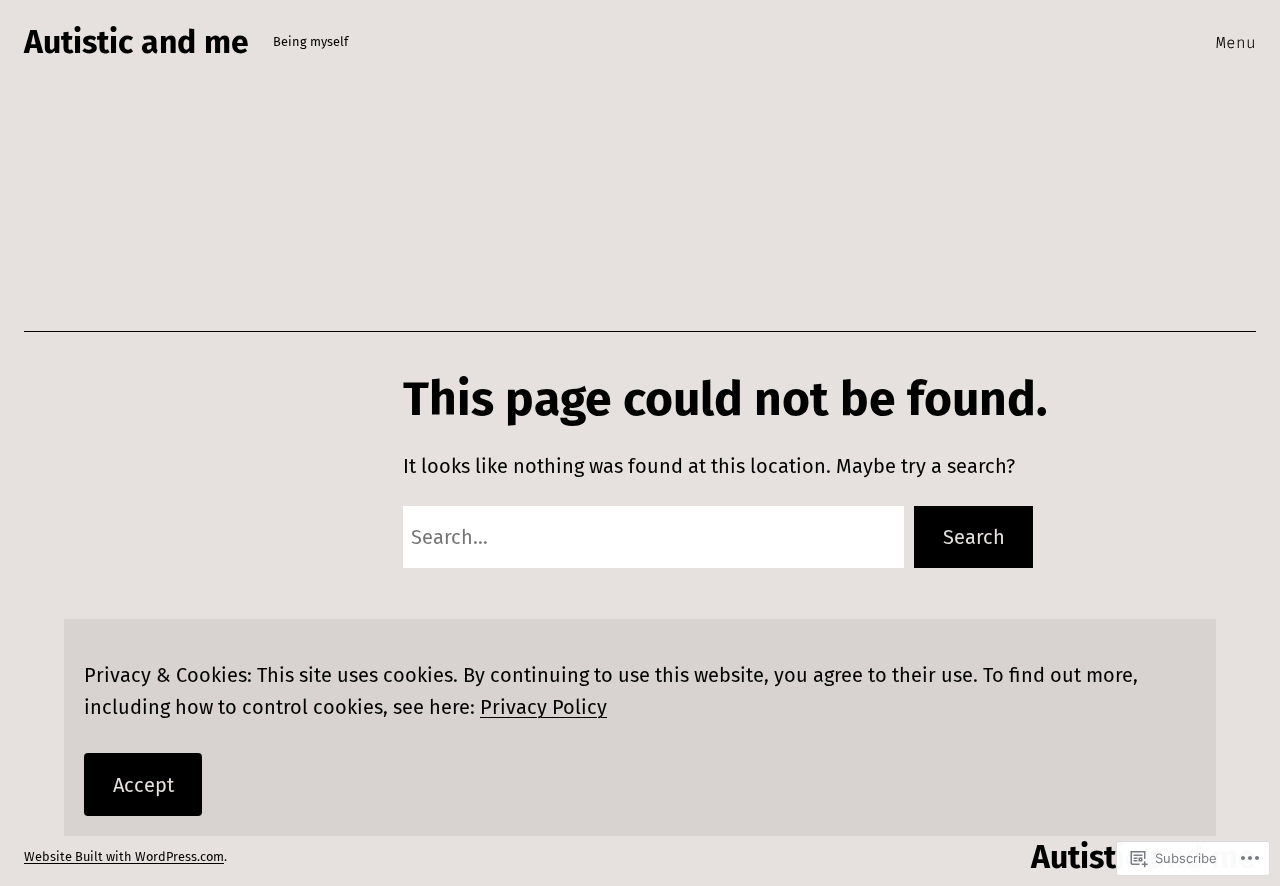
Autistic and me (136, 42)
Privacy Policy (543, 707)
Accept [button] (143, 785)
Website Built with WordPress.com (124, 856)
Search (974, 537)
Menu (1236, 42)
